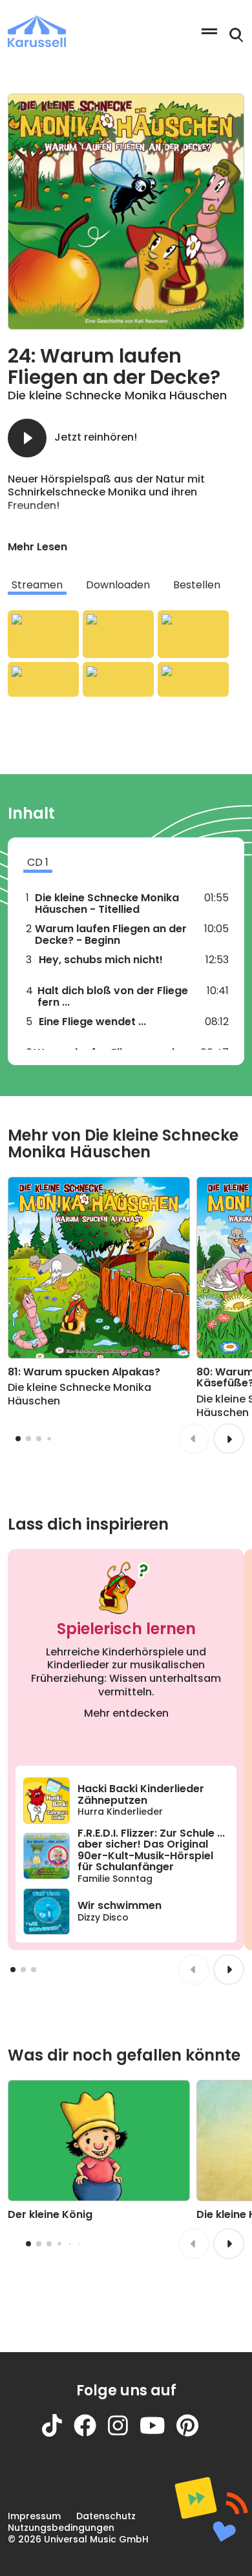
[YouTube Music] (193, 679)
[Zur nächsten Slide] (229, 1439)
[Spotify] (193, 634)
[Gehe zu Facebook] (91, 2433)
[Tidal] (118, 679)
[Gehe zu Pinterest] (193, 2433)
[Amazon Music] (118, 634)
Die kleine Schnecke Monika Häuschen (117, 395)
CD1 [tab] (38, 862)
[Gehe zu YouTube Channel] (158, 2433)
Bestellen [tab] (197, 585)
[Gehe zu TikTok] (58, 2433)
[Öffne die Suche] (236, 35)
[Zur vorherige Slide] (194, 1439)
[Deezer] (43, 679)
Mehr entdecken (126, 1713)
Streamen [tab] (37, 585)
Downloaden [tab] (118, 585)
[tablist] (126, 585)
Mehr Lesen (37, 547)
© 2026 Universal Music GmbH (78, 2539)
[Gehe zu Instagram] (124, 2433)
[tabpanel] (126, 654)
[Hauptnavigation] (209, 31)
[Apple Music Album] (43, 634)
